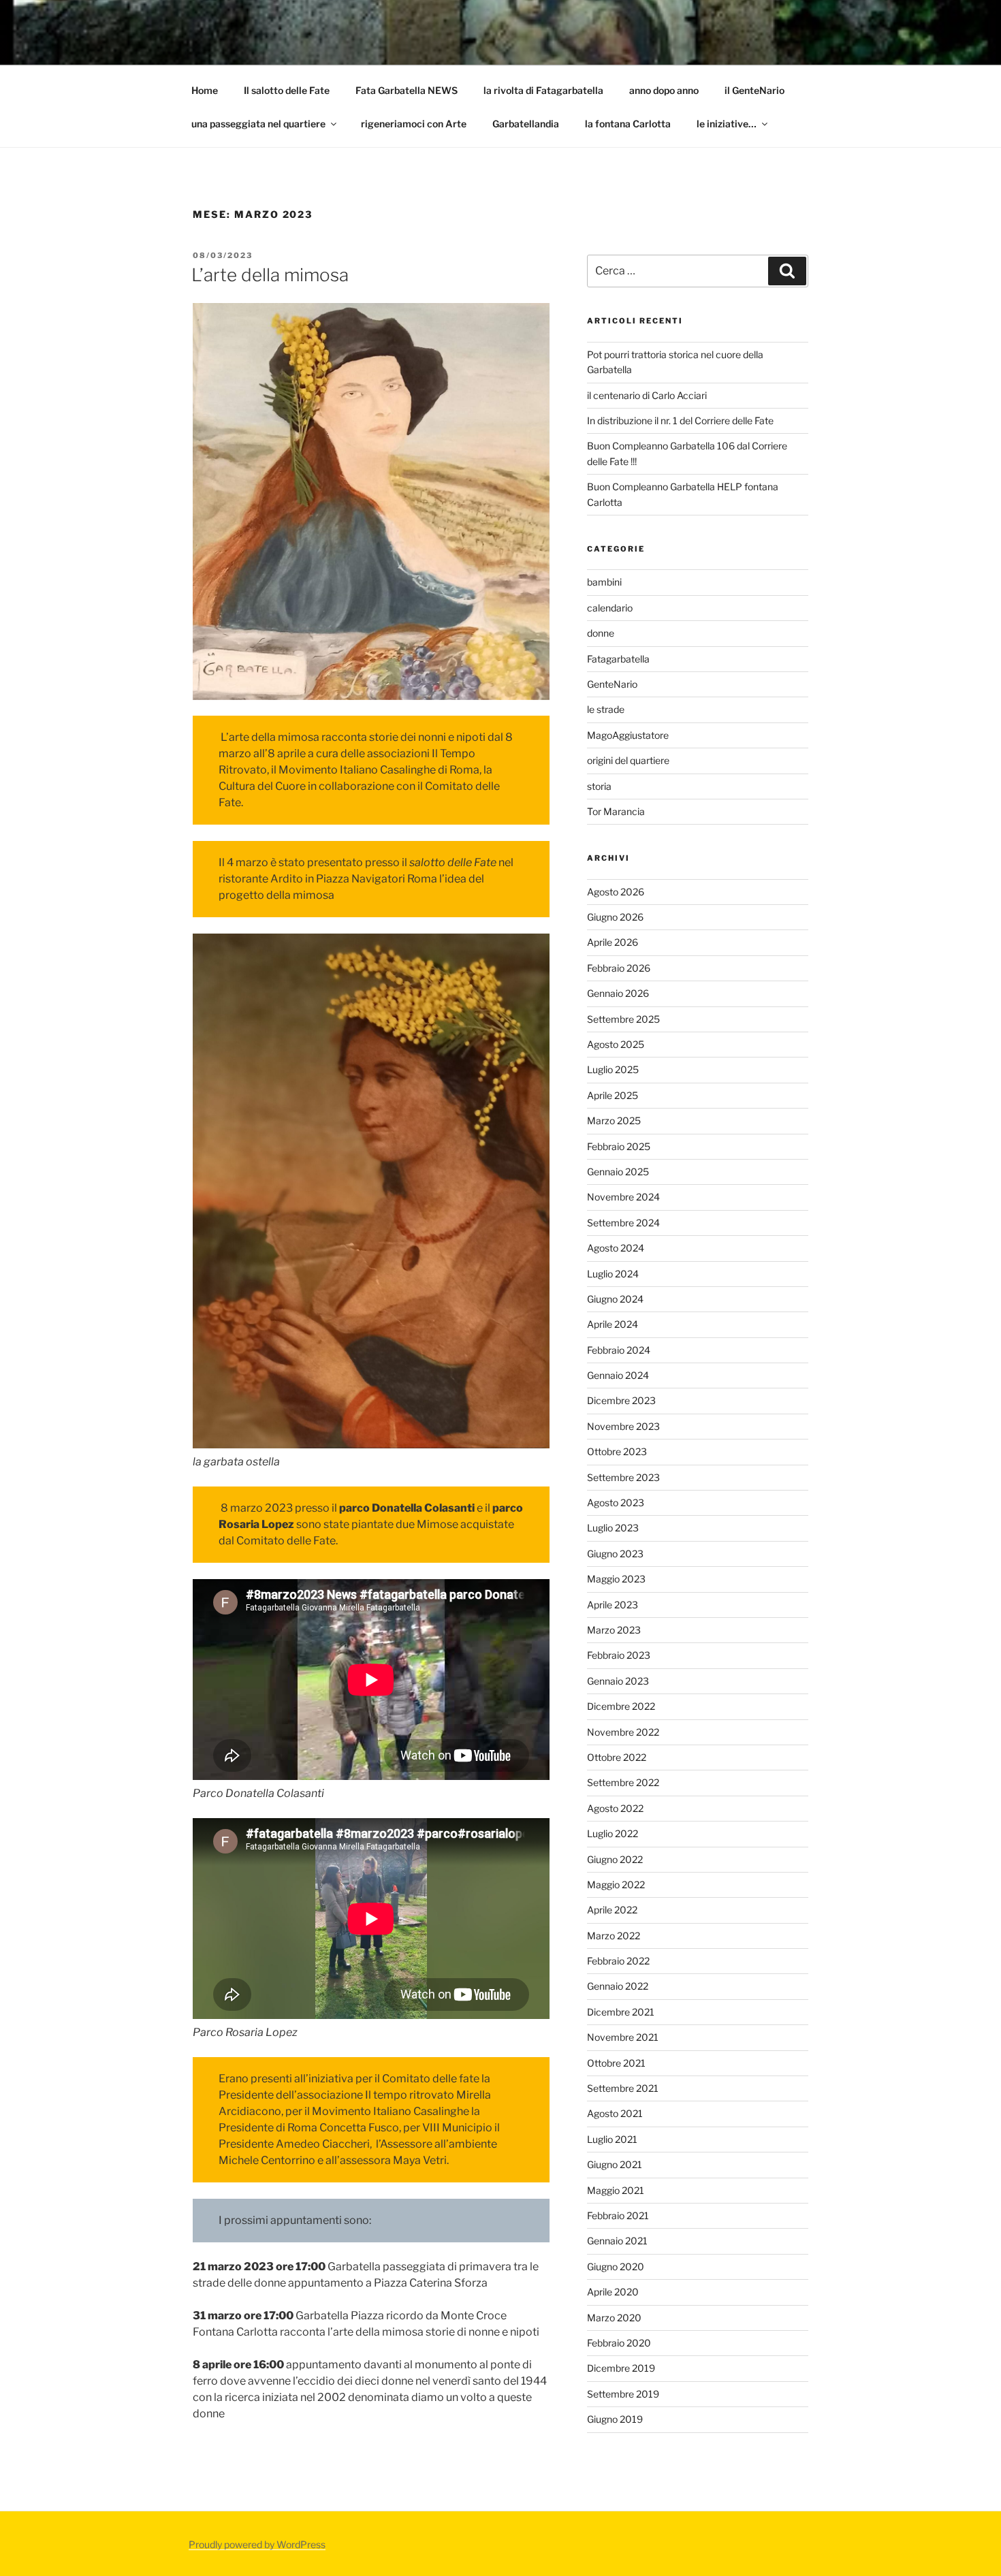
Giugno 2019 (615, 2419)
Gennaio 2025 (618, 1172)
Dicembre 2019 (621, 2368)
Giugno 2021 (615, 2164)
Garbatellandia (526, 124)
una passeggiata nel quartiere (258, 124)
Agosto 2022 (615, 1808)
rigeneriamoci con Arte (414, 124)
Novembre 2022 (623, 1732)
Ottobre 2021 (616, 2063)
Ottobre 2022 (617, 1757)
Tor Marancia (616, 811)
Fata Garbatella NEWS (407, 90)
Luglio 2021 (612, 2139)
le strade (606, 709)
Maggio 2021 (616, 2190)
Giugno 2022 (615, 1859)
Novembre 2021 (623, 2037)
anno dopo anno (664, 90)
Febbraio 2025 (619, 1146)
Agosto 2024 (616, 1248)
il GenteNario (754, 90)
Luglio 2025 (613, 1069)
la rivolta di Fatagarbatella (543, 90)
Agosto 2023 (616, 1502)
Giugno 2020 (616, 2267)
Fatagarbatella (618, 659)
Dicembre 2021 (621, 2012)
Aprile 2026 (613, 942)
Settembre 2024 (623, 1223)
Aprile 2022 (612, 1910)
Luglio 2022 (613, 1833)
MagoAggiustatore (628, 735)
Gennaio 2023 (618, 1681)
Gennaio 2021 (617, 2241)
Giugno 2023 (615, 1554)
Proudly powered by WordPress (257, 2544)
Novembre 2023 (623, 1426)
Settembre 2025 (623, 1019)
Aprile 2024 (613, 1324)
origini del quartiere (628, 760)
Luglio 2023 (613, 1528)
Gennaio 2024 (618, 1375)
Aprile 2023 (613, 1605)
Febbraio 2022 (618, 1961)
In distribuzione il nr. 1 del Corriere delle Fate (680, 420)
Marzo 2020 (614, 2318)
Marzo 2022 (614, 1936)
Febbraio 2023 (619, 1655)
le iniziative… (727, 124)
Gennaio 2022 (618, 1986)
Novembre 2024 (623, 1197)
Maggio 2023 (616, 1579)
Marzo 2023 (614, 1630)
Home (205, 90)
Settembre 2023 (623, 1477)
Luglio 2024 (613, 1274)
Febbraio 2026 (619, 968)
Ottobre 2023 (617, 1451)
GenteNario (612, 684)
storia (599, 786)
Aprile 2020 (613, 2292)
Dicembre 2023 (621, 1400)
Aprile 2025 (613, 1095)
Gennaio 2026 (618, 993)
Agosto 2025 (616, 1044)
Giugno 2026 (615, 917)
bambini (604, 582)
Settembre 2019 (623, 2394)
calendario (610, 608)
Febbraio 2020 (619, 2343)
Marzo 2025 (614, 1120)
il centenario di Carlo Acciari (647, 395)
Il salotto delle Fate (287, 90)
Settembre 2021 (623, 2088)
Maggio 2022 (616, 1885)
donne (601, 633)
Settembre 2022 (623, 1782)
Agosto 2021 (615, 2113)
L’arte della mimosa (270, 275)
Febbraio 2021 (618, 2215)
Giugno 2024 (615, 1299)
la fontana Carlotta (628, 124)
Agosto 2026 (616, 892)
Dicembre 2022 (621, 1706)
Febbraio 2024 (619, 1350)
